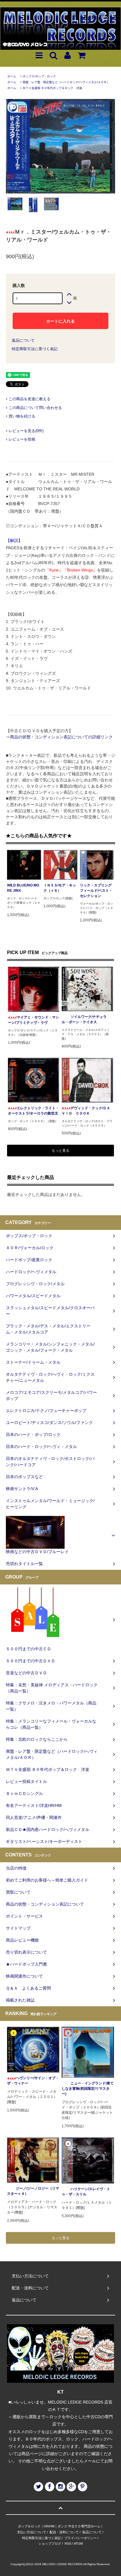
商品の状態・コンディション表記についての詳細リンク (61, 737)
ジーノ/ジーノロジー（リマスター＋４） (33, 2191)
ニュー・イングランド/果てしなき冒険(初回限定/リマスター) (88, 2089)
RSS (68, 2544)
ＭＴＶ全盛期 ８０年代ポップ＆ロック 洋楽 (52, 88)
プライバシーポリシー (80, 2538)
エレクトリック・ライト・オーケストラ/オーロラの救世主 (33, 1111)
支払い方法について (32, 2532)
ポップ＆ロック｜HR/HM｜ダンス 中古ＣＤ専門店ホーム (59, 2526)
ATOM (78, 2544)
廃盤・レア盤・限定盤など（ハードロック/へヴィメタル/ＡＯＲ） (66, 82)
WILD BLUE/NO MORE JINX (23, 888)
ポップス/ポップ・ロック (39, 76)
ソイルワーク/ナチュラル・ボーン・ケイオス (84, 1019)
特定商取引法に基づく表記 (35, 349)
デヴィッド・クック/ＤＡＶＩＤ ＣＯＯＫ (86, 1111)
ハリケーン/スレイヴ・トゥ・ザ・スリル (86, 2192)
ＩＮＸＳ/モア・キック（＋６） (60, 888)
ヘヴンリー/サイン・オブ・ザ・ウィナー (33, 2081)
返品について (23, 340)
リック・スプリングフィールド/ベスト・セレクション (96, 891)
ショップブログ (50, 2544)
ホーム (12, 76)
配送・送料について (64, 2532)
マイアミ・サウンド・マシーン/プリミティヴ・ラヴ (33, 1020)
